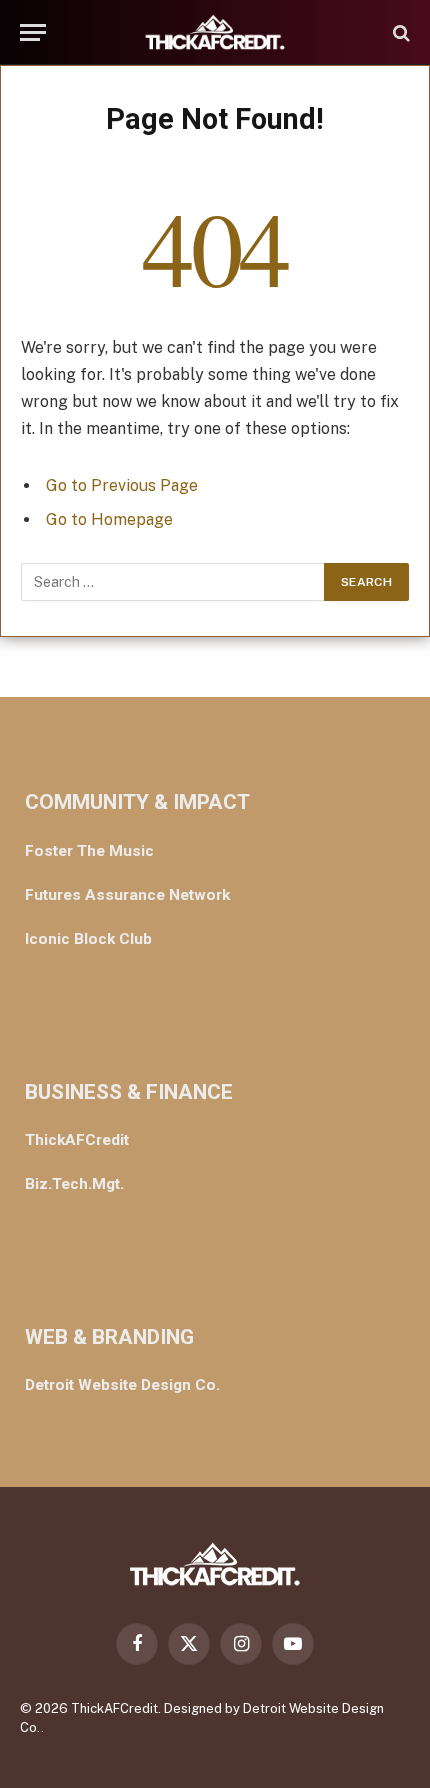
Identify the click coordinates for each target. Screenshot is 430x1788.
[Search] (399, 32)
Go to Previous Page (122, 485)
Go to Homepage (109, 519)
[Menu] (33, 32)
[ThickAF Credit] (215, 32)
